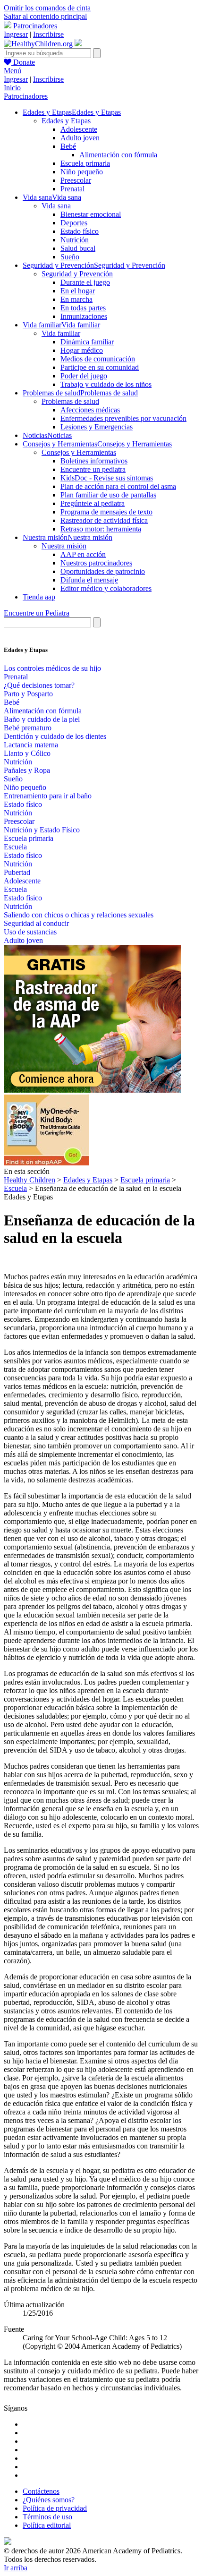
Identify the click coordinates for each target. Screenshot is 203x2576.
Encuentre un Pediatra (37, 613)
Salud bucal (78, 248)
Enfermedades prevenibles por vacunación (123, 418)
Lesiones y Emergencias (97, 427)
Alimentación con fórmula (118, 155)
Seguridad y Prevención (77, 274)
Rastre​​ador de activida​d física (104, 520)
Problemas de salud (70, 401)
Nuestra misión (64, 546)
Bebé (68, 146)
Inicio (12, 88)
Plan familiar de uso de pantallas (108, 495)
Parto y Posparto (28, 694)
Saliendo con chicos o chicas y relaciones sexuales (79, 915)
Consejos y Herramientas (79, 452)
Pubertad (17, 872)
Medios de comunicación (98, 359)
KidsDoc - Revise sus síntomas (107, 478)
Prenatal (72, 189)
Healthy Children (30, 1180)
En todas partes (83, 308)
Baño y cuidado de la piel (42, 719)
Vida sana (56, 206)
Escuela (15, 847)
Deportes (74, 223)
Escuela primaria (85, 163)
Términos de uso (47, 2517)
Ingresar (16, 34)
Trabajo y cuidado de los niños (106, 384)
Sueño (70, 257)
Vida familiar (61, 333)
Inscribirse (48, 34)
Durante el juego (85, 282)
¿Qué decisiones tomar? (39, 685)
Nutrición (75, 240)
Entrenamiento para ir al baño (48, 796)
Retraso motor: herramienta (101, 529)
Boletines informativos (94, 461)
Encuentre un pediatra (93, 469)
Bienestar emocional (91, 214)
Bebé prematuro (28, 728)
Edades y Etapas (66, 121)
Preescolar (76, 180)
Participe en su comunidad (100, 367)
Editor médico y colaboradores (106, 588)
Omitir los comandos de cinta (47, 8)
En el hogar (78, 291)
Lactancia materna (31, 745)
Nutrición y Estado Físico (42, 830)
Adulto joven (80, 138)
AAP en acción (83, 554)
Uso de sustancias (30, 932)
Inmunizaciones (84, 316)
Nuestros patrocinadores (96, 563)
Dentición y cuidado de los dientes (55, 736)
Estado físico (80, 231)
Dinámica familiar (87, 342)
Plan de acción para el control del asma (118, 486)
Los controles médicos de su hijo (52, 668)
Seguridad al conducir (36, 923)
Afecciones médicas (90, 410)
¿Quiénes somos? (49, 2500)
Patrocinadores (35, 26)
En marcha (76, 299)
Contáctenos (41, 2491)
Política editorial (47, 2525)
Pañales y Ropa (27, 770)
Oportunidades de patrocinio (103, 571)
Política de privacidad (55, 2508)
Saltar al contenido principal (45, 16)
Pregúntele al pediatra (93, 503)
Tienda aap (39, 597)
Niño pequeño (82, 172)
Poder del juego (84, 376)
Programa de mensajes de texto (106, 512)
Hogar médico (82, 350)
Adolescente (79, 129)
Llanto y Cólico (27, 753)
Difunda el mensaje (89, 580)
